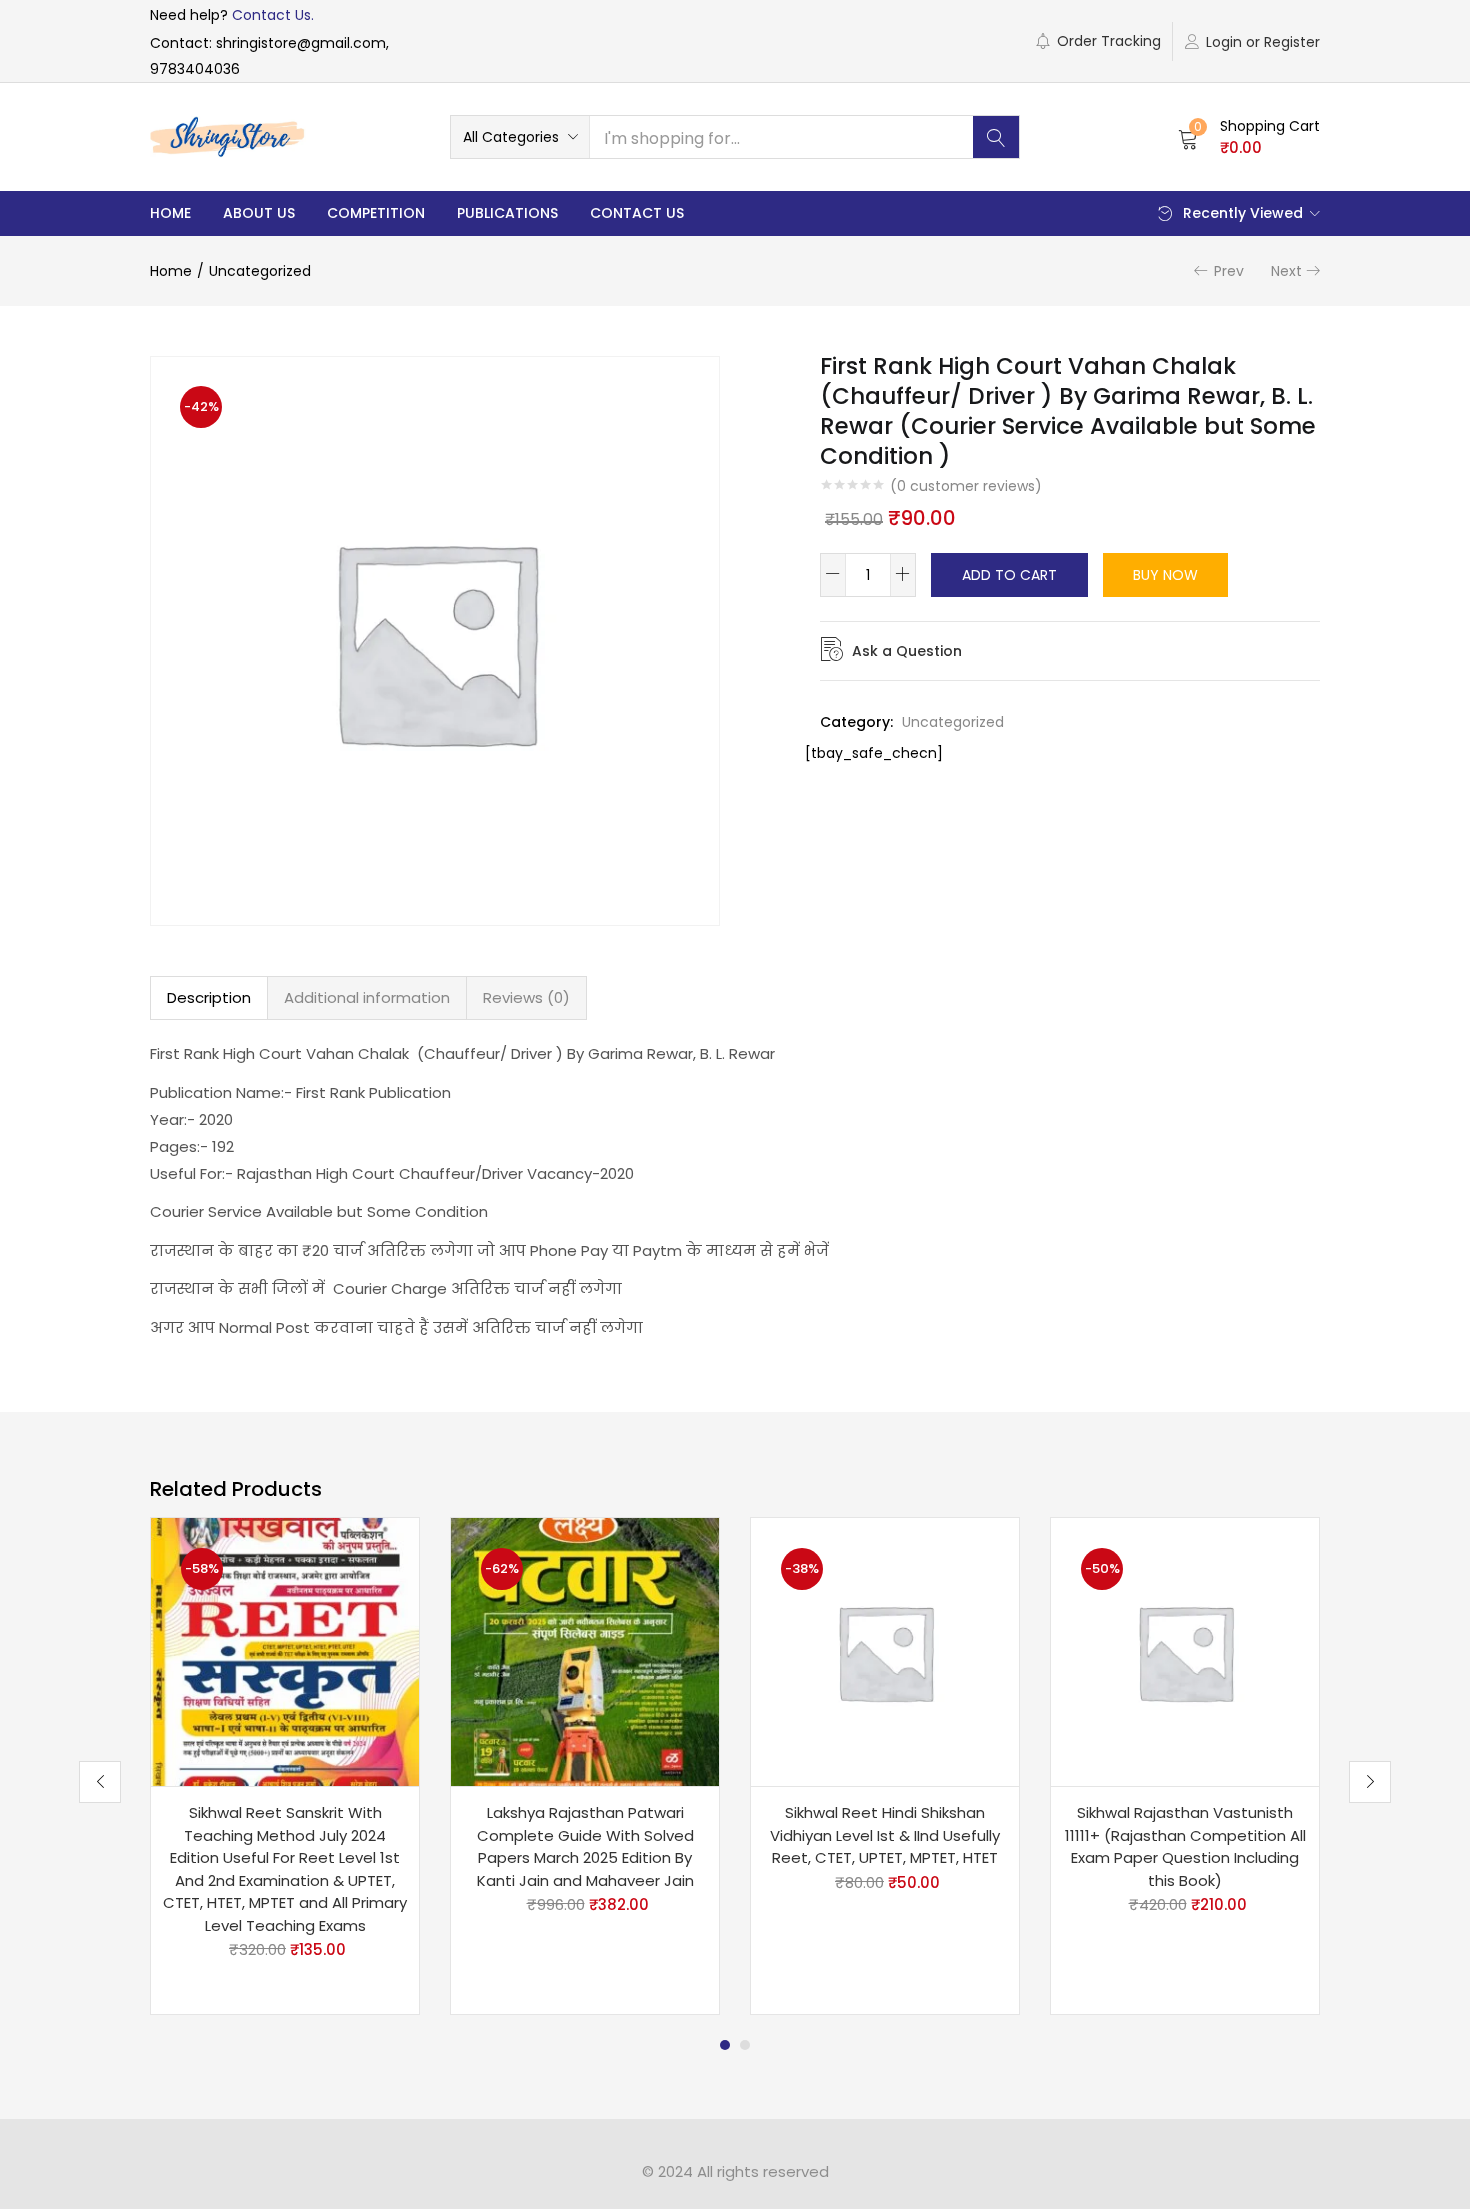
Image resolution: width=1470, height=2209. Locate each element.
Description (209, 997)
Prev (1229, 271)
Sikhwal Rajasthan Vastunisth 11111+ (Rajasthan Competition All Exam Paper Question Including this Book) (1185, 1846)
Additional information (367, 997)
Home (170, 213)
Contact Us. (273, 15)
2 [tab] (745, 2045)
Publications (507, 213)
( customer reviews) (966, 486)
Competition (376, 213)
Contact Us (637, 213)
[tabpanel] (285, 1766)
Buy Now (1165, 575)
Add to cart (1009, 575)
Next (1286, 271)
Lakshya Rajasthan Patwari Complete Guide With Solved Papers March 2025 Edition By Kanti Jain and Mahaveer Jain (585, 1846)
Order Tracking (1109, 41)
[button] (520, 137)
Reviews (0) (526, 997)
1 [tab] (725, 2045)
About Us (259, 213)
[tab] (209, 998)
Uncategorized (260, 271)
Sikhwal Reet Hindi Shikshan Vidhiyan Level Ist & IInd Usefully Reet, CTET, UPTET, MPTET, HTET (885, 1835)
